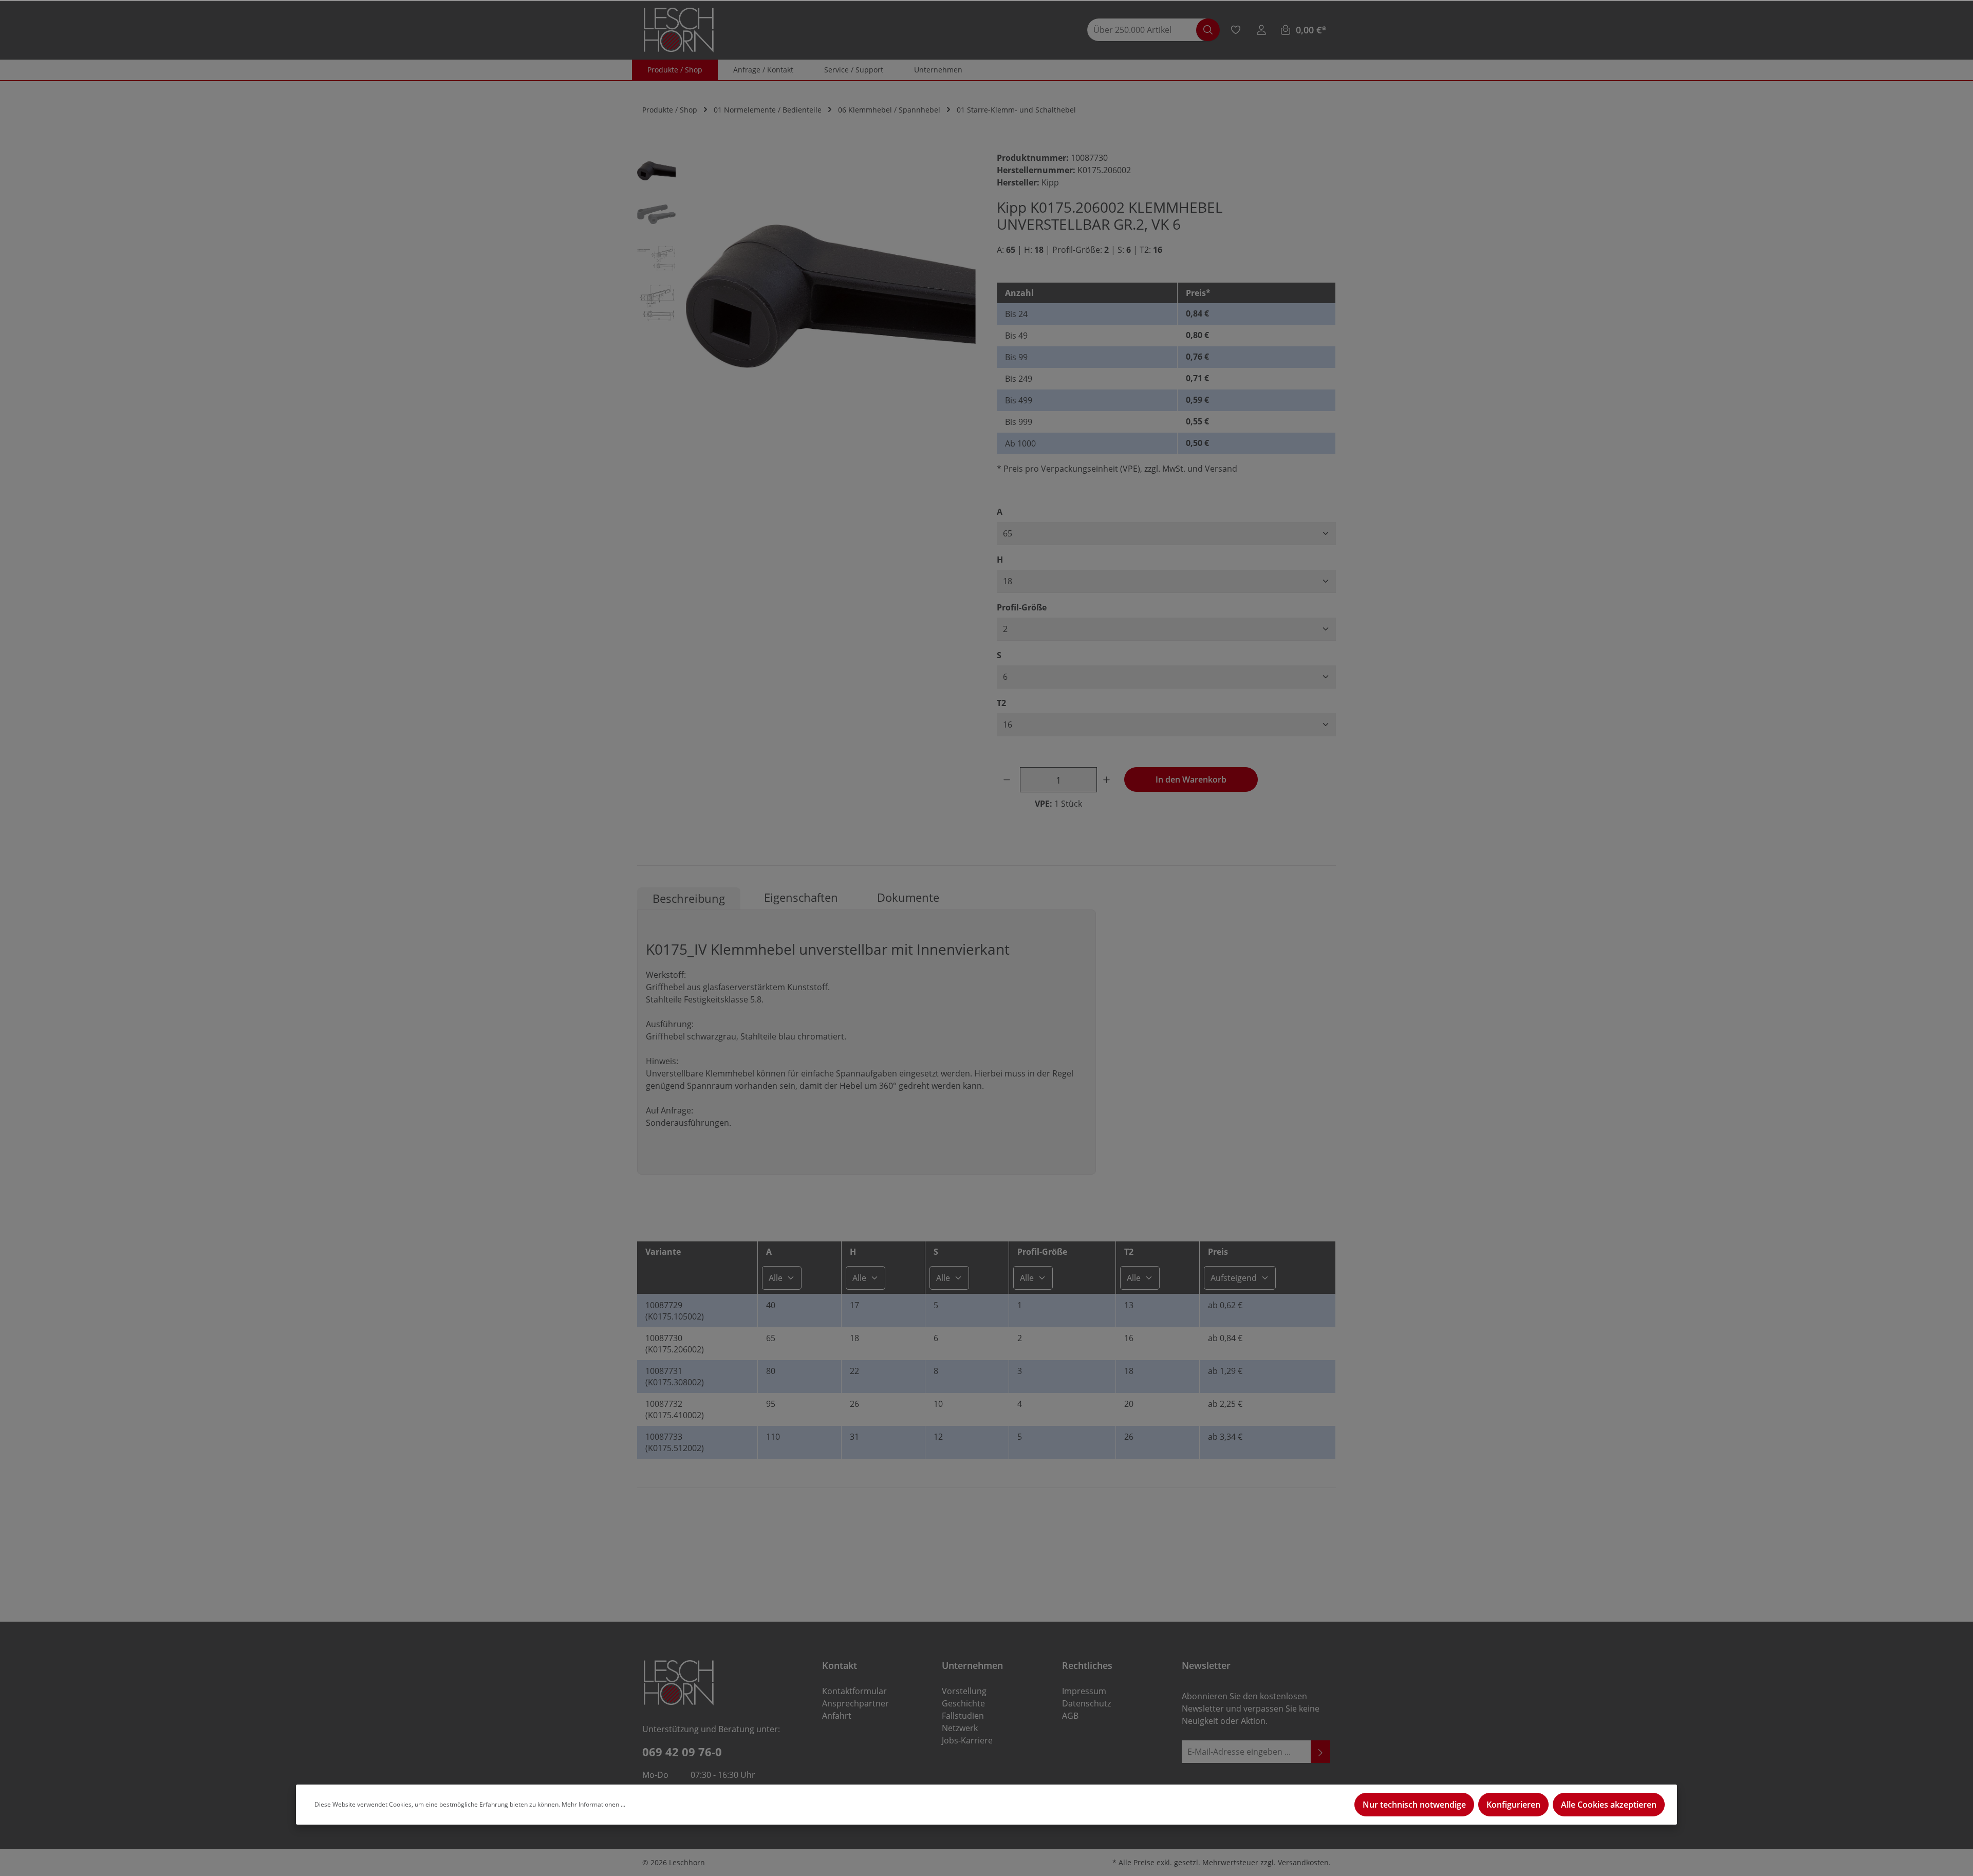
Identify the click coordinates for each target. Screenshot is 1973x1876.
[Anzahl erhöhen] (1108, 780)
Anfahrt (837, 1716)
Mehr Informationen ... (593, 1804)
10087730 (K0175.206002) (675, 1344)
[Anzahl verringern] (1009, 780)
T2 (1001, 703)
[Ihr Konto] (1261, 30)
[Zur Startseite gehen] (679, 30)
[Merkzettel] (1236, 30)
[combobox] (1147, 30)
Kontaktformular (854, 1691)
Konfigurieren (1513, 1805)
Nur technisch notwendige (1414, 1805)
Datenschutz (1086, 1703)
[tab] (689, 898)
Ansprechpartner (855, 1703)
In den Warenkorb (1191, 779)
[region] (807, 296)
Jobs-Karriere (967, 1740)
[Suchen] (1208, 30)
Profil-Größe (1022, 607)
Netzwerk (960, 1728)
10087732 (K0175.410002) (675, 1409)
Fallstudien (963, 1716)
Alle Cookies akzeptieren (1609, 1805)
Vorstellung (964, 1691)
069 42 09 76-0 (682, 1752)
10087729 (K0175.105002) (675, 1311)
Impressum (1084, 1691)
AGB (1070, 1716)
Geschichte (963, 1703)
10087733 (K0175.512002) (675, 1442)
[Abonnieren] (1320, 1752)
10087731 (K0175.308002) (675, 1377)
